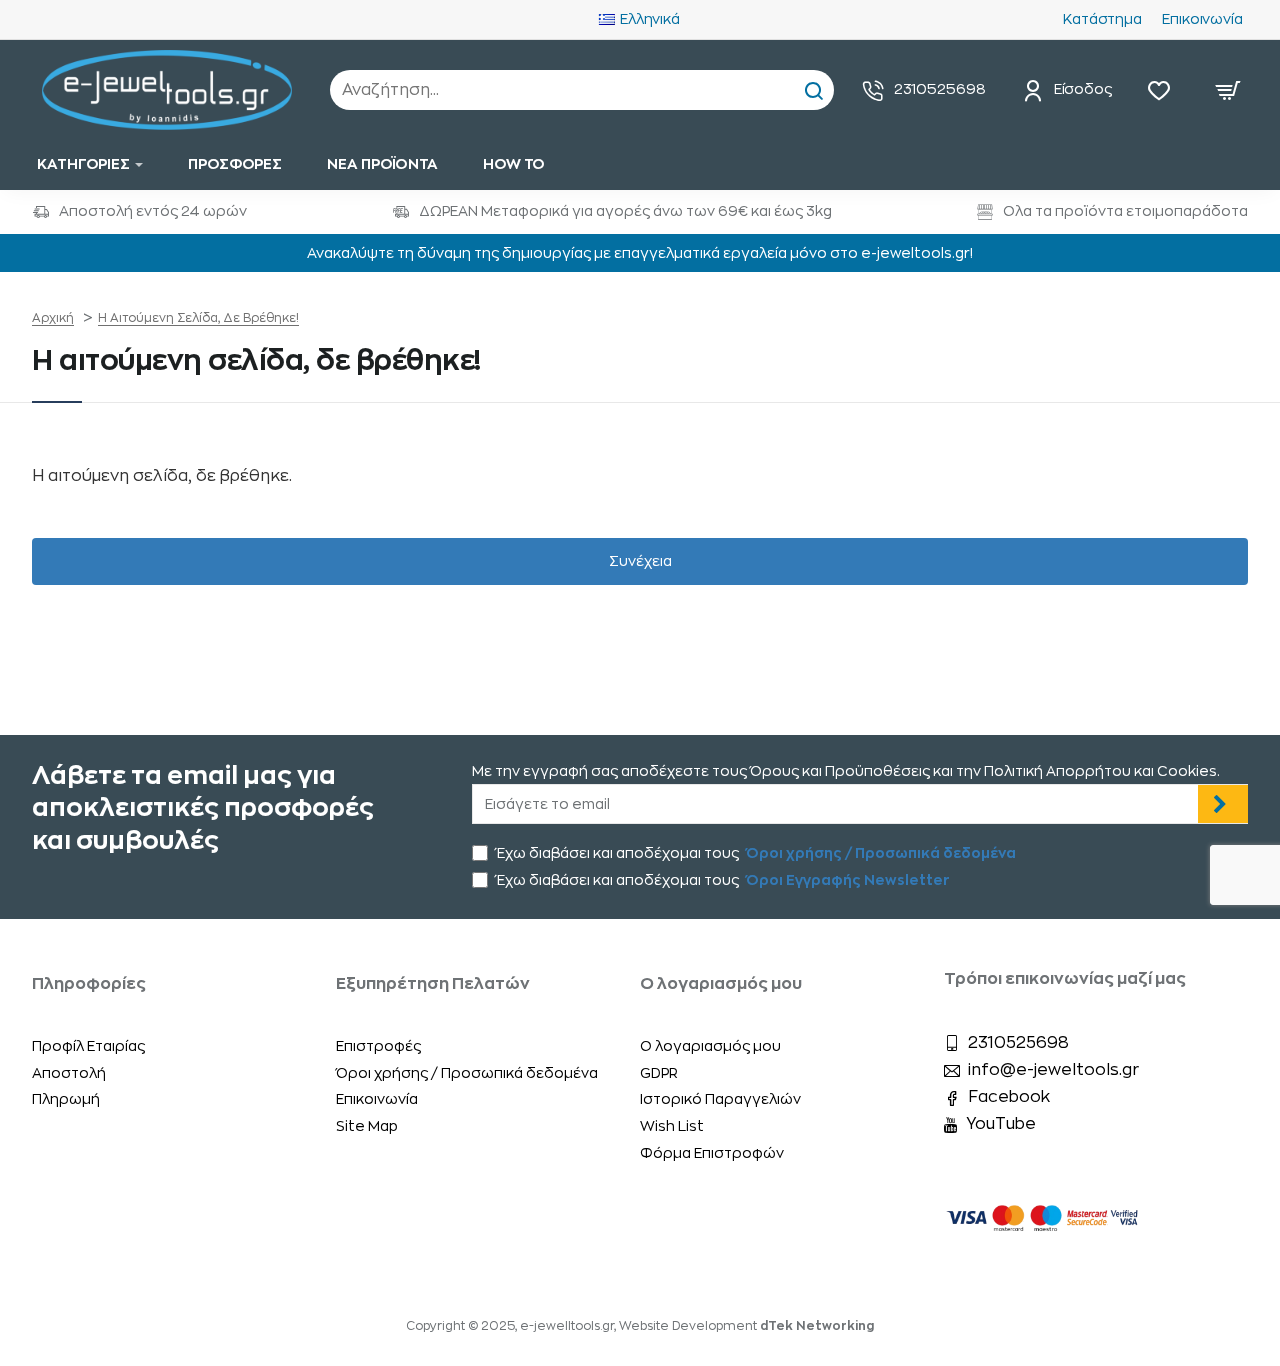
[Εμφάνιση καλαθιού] (1228, 90)
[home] (53, 318)
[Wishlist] (1164, 90)
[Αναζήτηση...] (814, 90)
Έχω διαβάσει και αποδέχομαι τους (755, 853)
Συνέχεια (640, 561)
